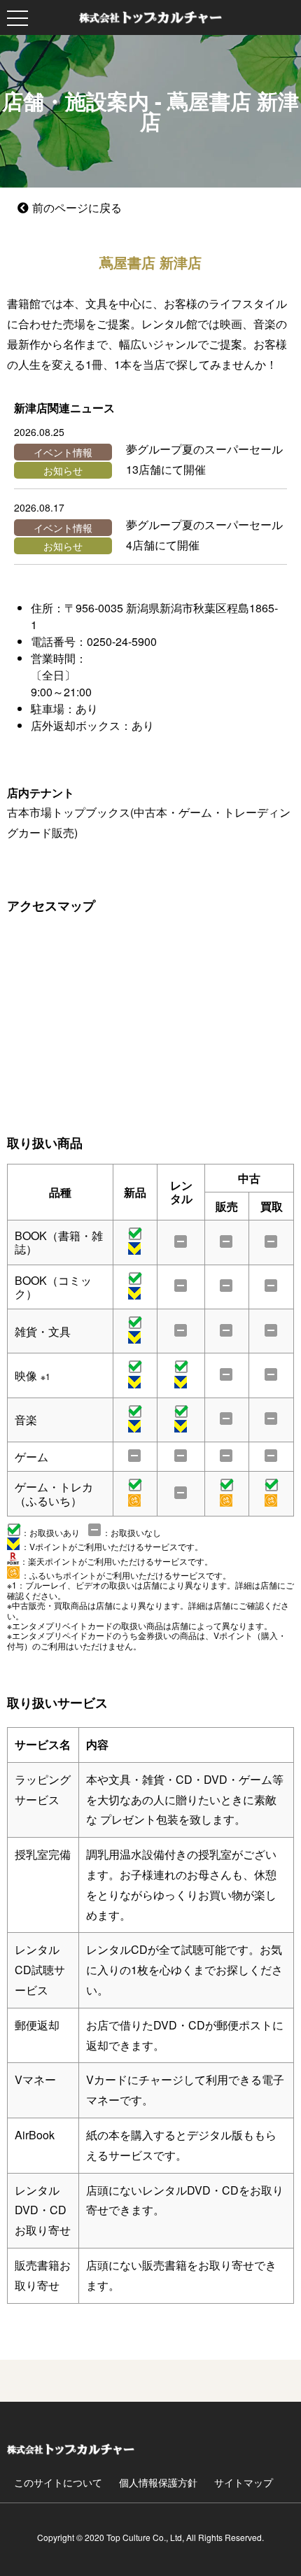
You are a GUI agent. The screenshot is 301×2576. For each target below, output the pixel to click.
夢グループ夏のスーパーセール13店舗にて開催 (204, 459)
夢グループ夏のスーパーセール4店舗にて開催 (204, 535)
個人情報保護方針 (158, 2482)
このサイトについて (58, 2482)
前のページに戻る (77, 207)
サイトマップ (244, 2482)
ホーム (71, 2449)
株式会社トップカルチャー (150, 17)
